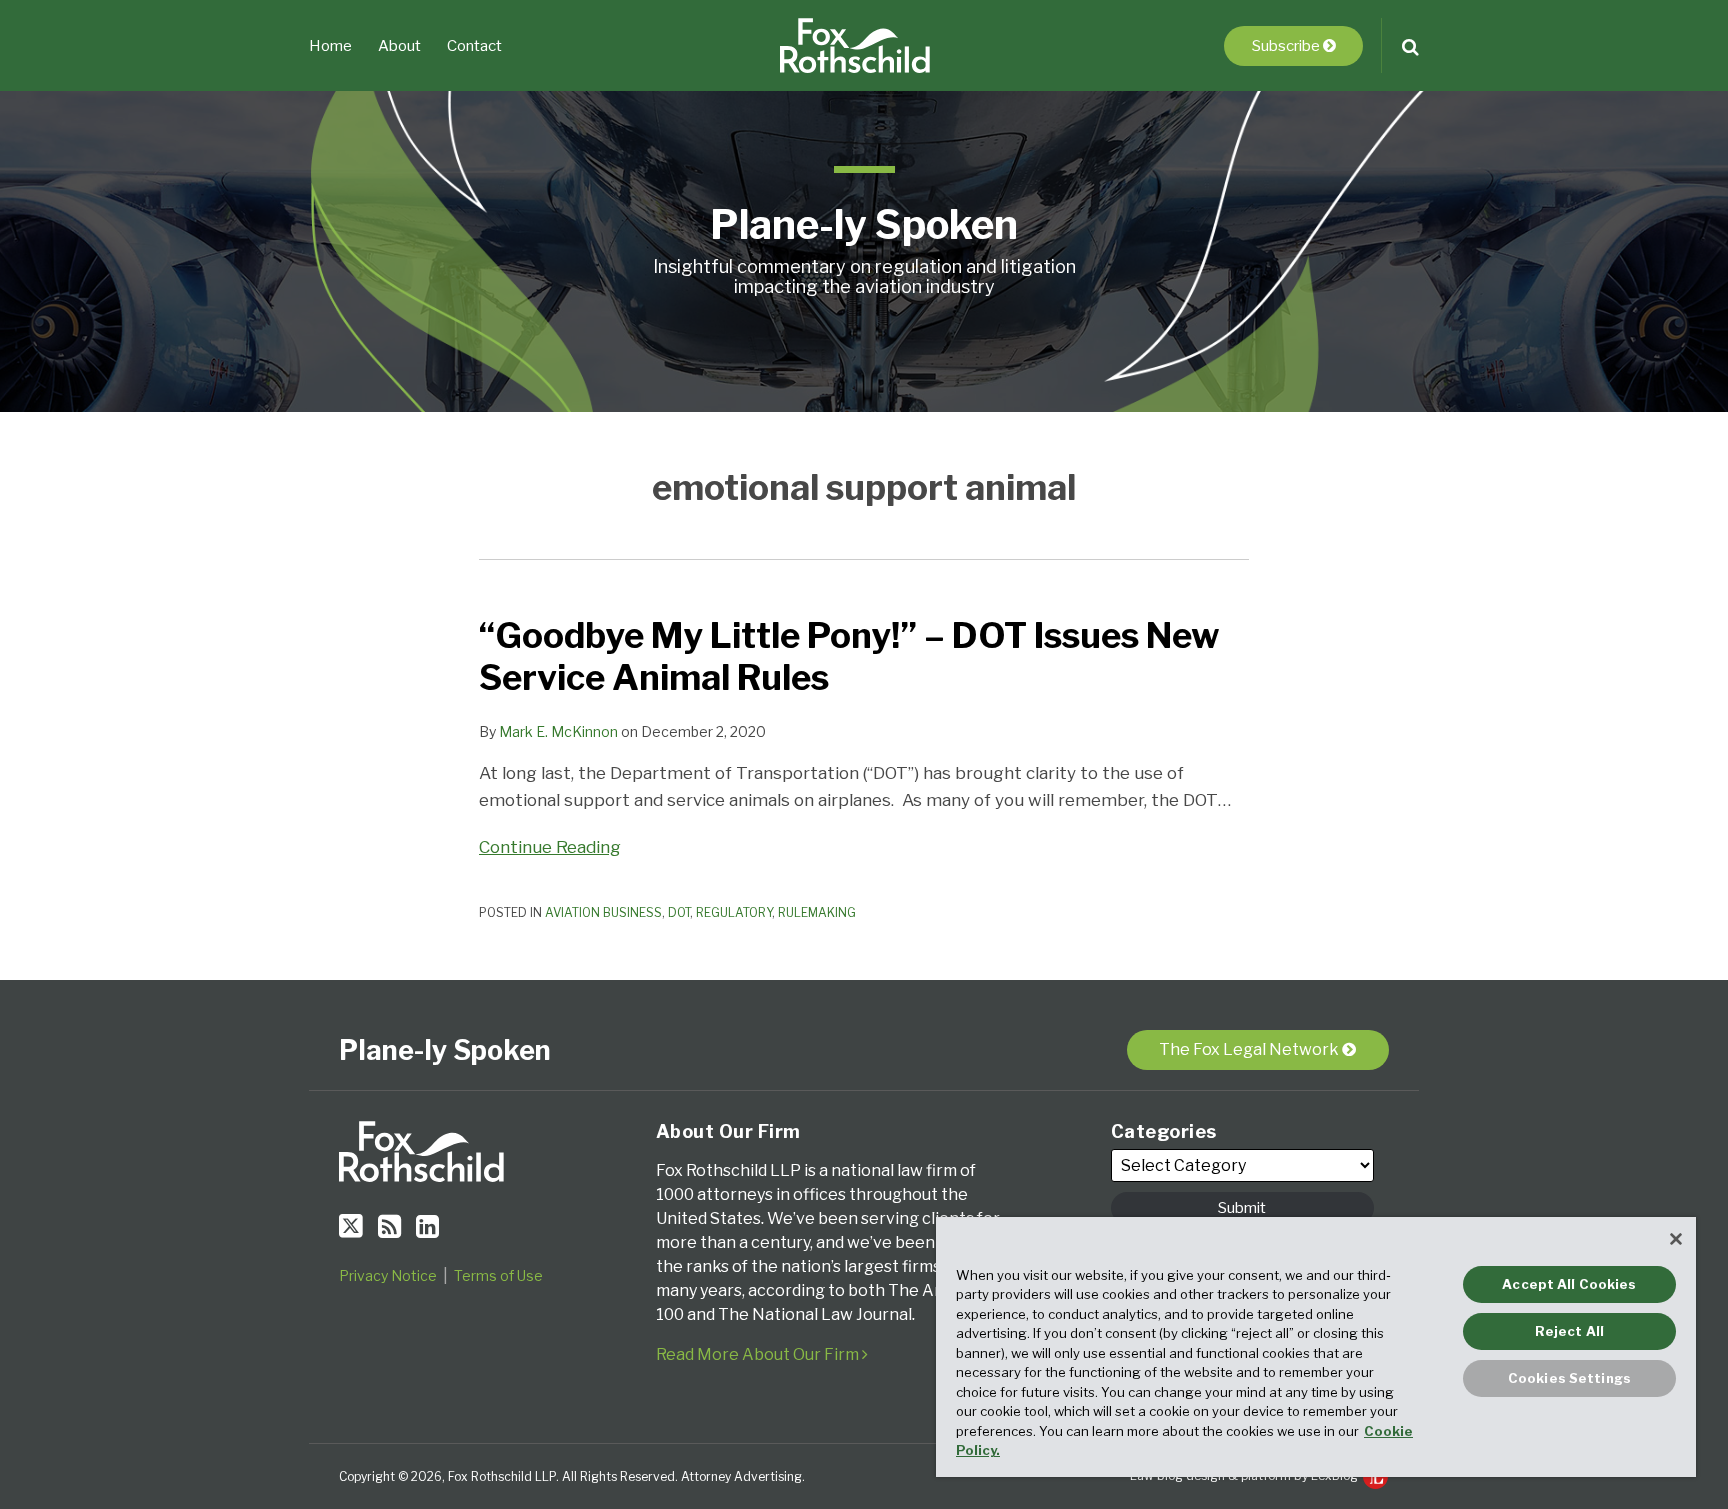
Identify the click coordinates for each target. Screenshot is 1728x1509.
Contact (474, 46)
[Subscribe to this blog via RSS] (389, 1226)
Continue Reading (550, 847)
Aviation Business (603, 912)
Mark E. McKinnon (558, 731)
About (399, 46)
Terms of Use (498, 1275)
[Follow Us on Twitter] (351, 1226)
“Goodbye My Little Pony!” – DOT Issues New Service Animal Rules (849, 656)
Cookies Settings (1569, 1378)
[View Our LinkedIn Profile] (427, 1226)
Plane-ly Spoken (864, 224)
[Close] (1676, 1239)
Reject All (1569, 1331)
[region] (1316, 1347)
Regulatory (734, 912)
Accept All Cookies (1569, 1284)
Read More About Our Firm (759, 1354)
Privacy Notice (388, 1275)
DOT (679, 912)
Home (330, 46)
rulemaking (817, 912)
